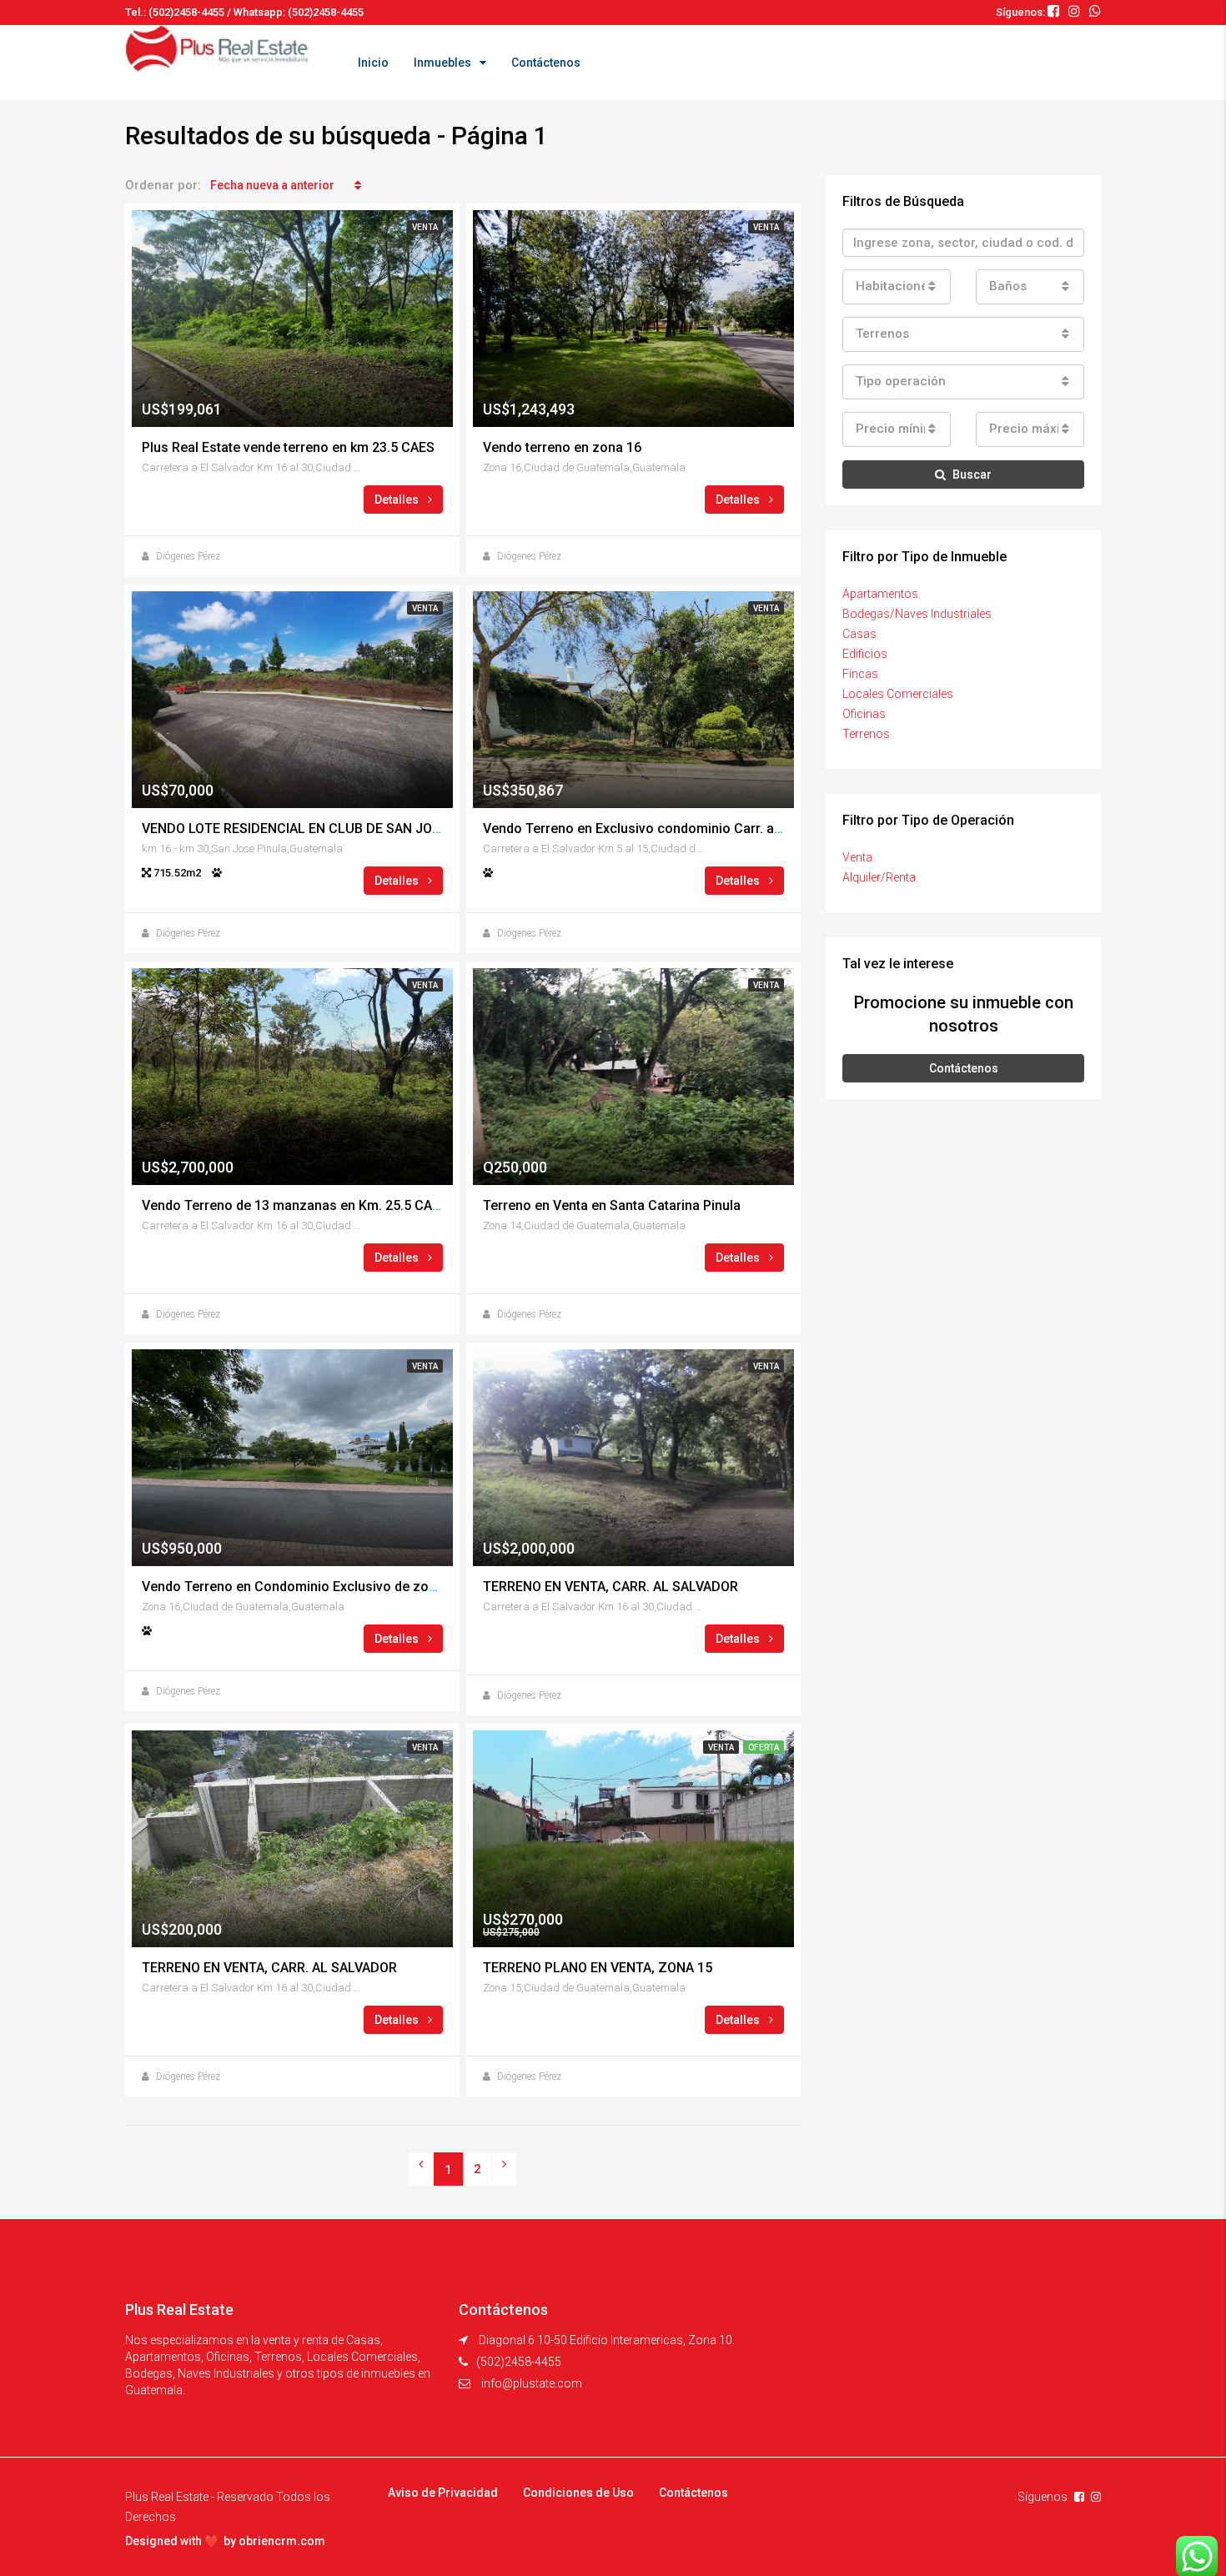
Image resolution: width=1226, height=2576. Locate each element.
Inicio (373, 63)
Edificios (865, 654)
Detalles (398, 500)
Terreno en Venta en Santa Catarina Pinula (612, 1205)
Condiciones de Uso (578, 2493)
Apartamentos (880, 594)
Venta (857, 857)
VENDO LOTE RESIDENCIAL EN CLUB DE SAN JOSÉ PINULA (319, 829)
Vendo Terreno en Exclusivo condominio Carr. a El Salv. (651, 829)
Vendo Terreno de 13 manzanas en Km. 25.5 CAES (295, 1205)
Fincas (860, 674)
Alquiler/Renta (879, 877)
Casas (859, 634)
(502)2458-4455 (519, 2362)
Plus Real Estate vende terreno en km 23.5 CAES (288, 447)
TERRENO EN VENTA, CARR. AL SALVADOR (610, 1587)
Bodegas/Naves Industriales (917, 614)
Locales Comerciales (898, 694)
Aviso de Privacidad (443, 2493)
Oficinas (864, 714)
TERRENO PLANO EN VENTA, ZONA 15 (598, 1968)
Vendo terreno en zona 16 (562, 447)
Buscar (972, 475)
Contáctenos (546, 63)
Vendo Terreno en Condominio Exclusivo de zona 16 (302, 1587)
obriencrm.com (282, 2541)
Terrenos (866, 734)
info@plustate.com (532, 2383)
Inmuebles (442, 63)
